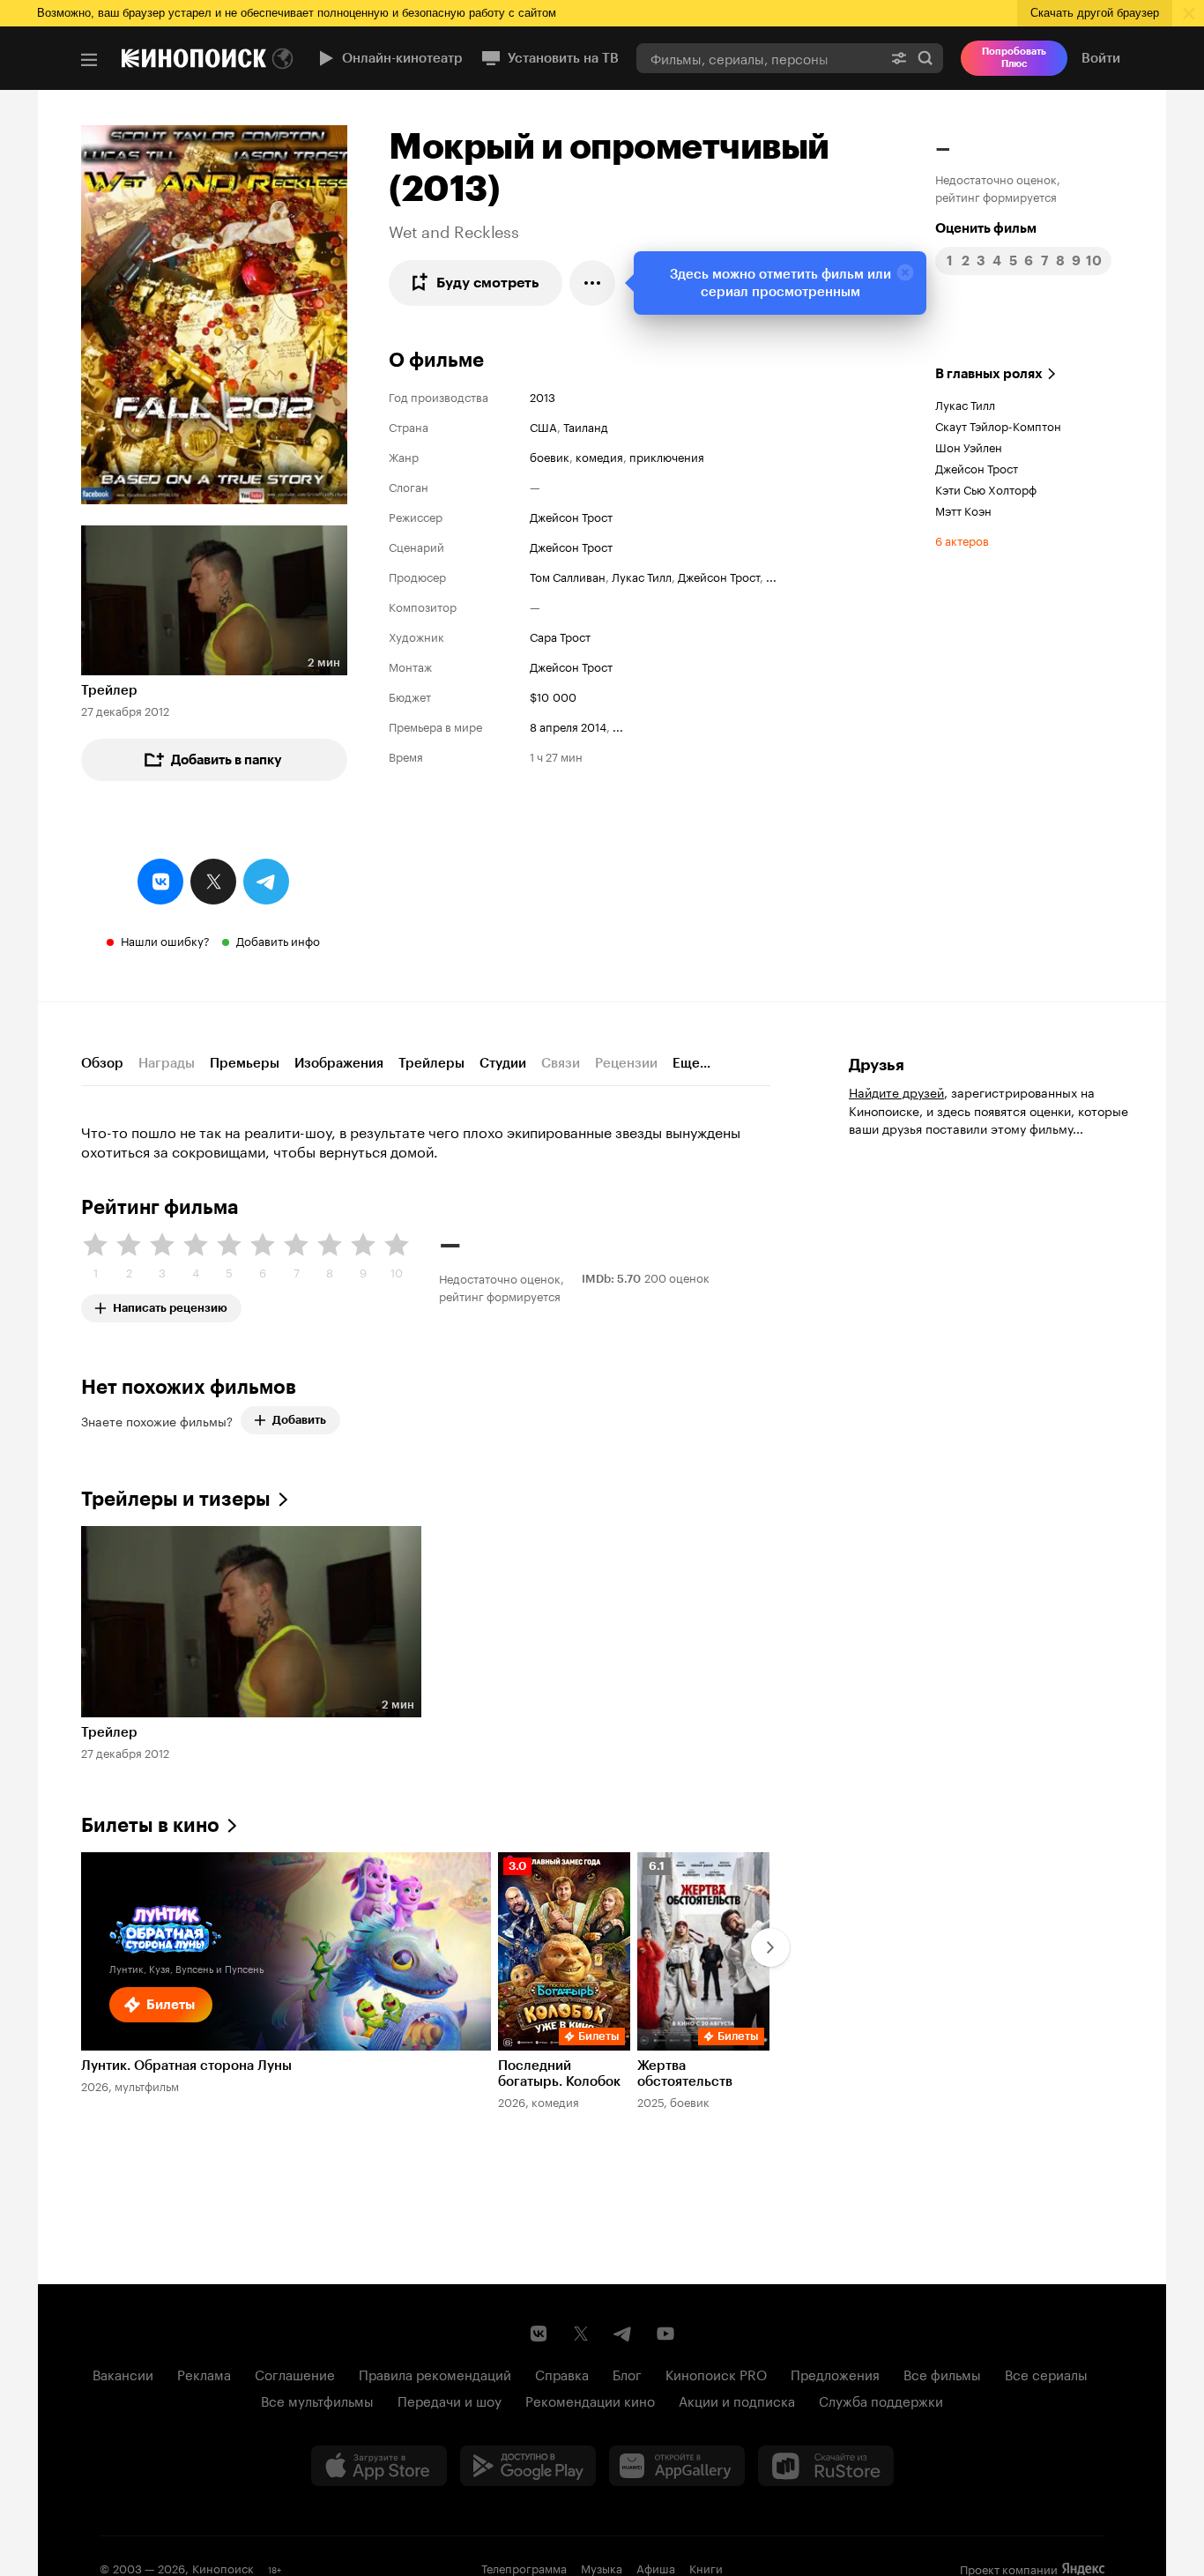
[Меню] (89, 60)
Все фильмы (942, 2373)
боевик (550, 456)
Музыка (602, 2567)
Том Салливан (568, 576)
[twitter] (213, 882)
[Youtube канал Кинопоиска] (665, 2334)
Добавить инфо (278, 940)
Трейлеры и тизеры (176, 1499)
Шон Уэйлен (969, 446)
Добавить (299, 1420)
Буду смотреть (488, 283)
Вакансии (123, 2373)
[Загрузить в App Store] (379, 2466)
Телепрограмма (524, 2567)
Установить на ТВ (563, 58)
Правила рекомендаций (435, 2373)
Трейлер (109, 690)
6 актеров (962, 540)
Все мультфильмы (317, 2400)
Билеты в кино (150, 1825)
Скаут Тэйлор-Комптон (998, 425)
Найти (925, 58)
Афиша (656, 2567)
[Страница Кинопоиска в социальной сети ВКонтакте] (539, 2334)
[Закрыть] (905, 272)
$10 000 (553, 696)
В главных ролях (989, 374)
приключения (667, 456)
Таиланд (586, 426)
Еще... (691, 1063)
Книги (706, 2567)
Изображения (339, 1063)
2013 (543, 396)
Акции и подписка (737, 2400)
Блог (627, 2373)
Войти (1101, 58)
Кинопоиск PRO (716, 2373)
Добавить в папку (227, 760)
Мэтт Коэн (963, 510)
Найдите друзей (896, 1091)
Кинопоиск (223, 2567)
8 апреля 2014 (568, 726)
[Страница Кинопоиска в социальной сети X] (581, 2334)
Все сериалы (1046, 2373)
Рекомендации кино (590, 2400)
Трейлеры (431, 1063)
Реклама (204, 2373)
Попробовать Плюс (1014, 58)
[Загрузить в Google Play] (528, 2466)
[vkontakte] (160, 882)
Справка (562, 2373)
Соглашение (295, 2373)
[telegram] (266, 882)
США (543, 426)
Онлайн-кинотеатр (402, 58)
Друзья (877, 1065)
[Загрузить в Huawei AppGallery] (677, 2466)
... (771, 576)
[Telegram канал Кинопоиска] (623, 2334)
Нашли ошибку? (165, 940)
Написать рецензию (170, 1304)
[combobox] (759, 58)
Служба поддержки (881, 2400)
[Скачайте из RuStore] (826, 2466)
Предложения (835, 2373)
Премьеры (245, 1063)
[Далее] (770, 1947)
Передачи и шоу (450, 2400)
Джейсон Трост (571, 516)
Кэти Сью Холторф (986, 488)
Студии (503, 1063)
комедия (599, 456)
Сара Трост (560, 636)
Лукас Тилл (642, 576)
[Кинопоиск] (194, 58)
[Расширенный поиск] (899, 58)
